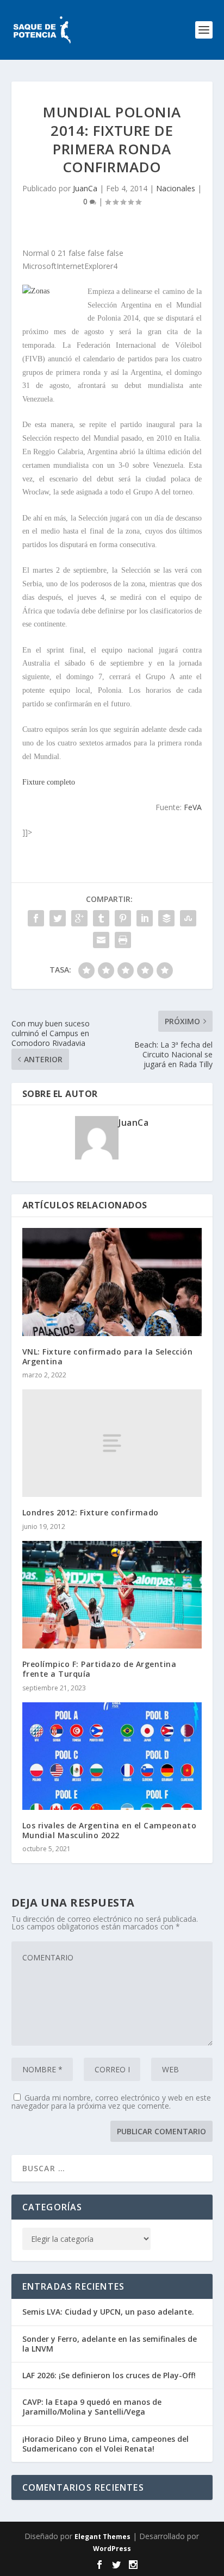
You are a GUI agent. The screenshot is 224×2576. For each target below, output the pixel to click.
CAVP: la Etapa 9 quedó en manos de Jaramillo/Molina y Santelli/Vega (92, 2407)
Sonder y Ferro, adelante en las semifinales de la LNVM (110, 2344)
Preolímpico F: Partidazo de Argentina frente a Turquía (99, 1669)
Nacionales (176, 188)
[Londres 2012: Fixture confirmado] (112, 1443)
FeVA (193, 807)
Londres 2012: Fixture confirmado (91, 1512)
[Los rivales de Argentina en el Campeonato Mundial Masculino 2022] (112, 1756)
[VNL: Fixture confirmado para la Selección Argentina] (112, 1282)
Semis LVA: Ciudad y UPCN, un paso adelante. (108, 2312)
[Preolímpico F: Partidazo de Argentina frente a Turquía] (112, 1595)
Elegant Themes (102, 2537)
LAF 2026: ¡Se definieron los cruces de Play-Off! (109, 2375)
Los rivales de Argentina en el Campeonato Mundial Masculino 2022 (110, 1830)
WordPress (112, 2549)
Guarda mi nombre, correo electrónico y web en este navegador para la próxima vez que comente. (111, 2102)
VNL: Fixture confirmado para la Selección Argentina (108, 1356)
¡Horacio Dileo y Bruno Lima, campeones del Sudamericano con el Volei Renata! (105, 2444)
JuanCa (85, 188)
